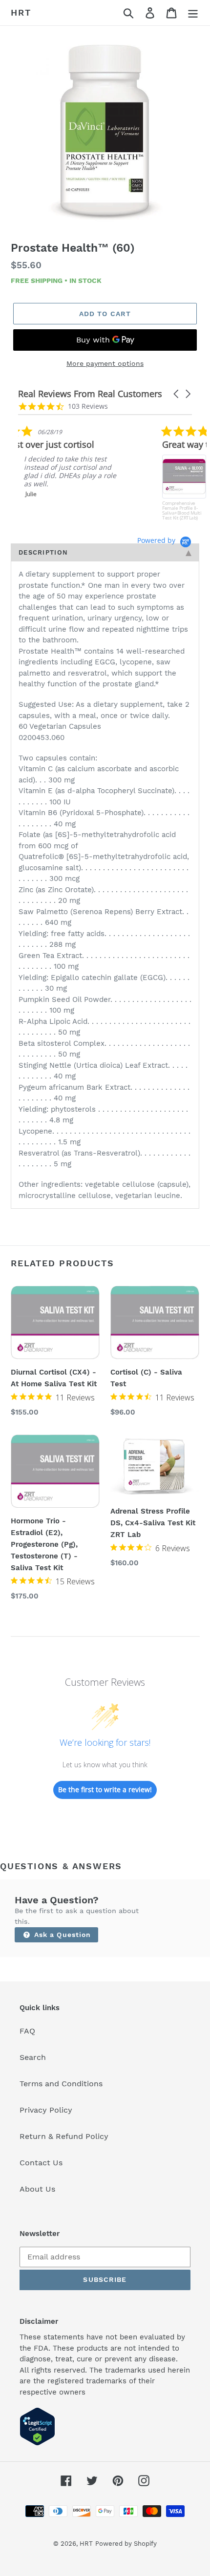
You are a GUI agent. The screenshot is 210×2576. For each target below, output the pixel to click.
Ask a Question (62, 1935)
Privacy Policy (46, 2110)
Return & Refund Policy (64, 2136)
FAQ (27, 2031)
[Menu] (193, 13)
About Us (37, 2189)
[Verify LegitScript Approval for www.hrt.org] (37, 2443)
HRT (21, 12)
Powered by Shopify (126, 2544)
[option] (105, 132)
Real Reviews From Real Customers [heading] (90, 394)
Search (33, 2057)
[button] (177, 394)
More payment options (105, 363)
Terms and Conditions (61, 2084)
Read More (127, 501)
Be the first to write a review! (105, 1789)
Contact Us (41, 2163)
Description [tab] (43, 552)
